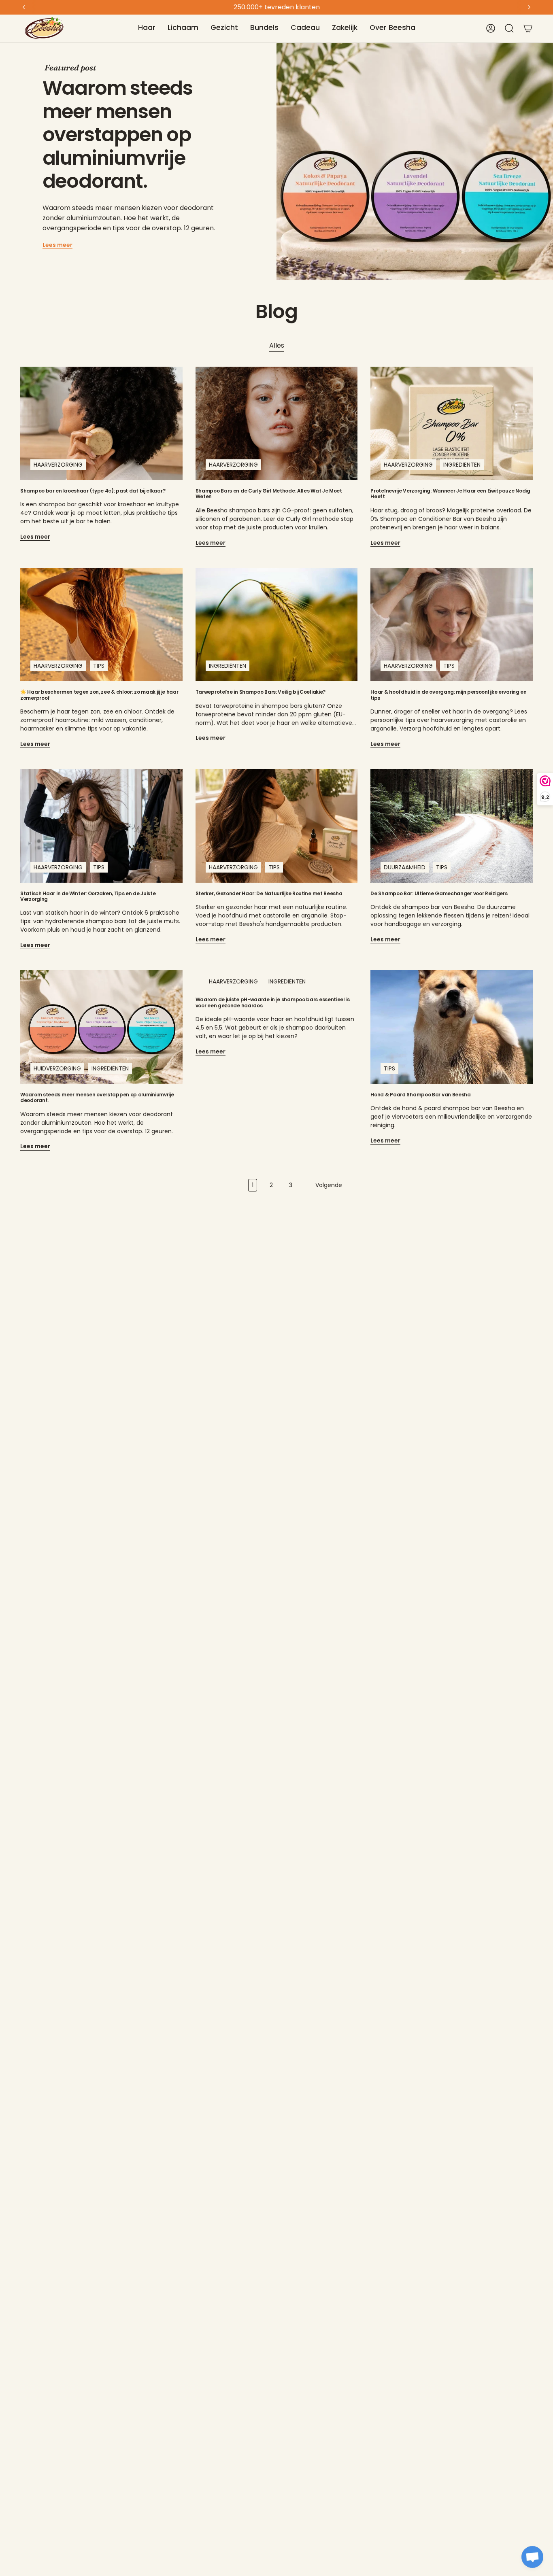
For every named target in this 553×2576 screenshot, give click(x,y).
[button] (147, 28)
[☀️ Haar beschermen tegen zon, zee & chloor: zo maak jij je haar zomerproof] (101, 624)
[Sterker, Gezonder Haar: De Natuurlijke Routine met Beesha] (277, 826)
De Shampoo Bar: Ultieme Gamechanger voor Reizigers (439, 894)
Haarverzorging (58, 465)
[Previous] (24, 7)
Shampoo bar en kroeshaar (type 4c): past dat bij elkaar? (93, 491)
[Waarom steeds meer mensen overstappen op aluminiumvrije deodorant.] (101, 1027)
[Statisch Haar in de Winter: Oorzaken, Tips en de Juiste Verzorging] (101, 826)
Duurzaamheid (405, 867)
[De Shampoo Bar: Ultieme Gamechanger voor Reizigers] (452, 826)
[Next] (529, 7)
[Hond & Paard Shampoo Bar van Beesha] (452, 1027)
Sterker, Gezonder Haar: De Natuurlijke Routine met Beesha (269, 894)
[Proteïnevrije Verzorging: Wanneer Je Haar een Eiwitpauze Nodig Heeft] (452, 423)
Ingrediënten (462, 465)
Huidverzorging (57, 1068)
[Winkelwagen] (528, 28)
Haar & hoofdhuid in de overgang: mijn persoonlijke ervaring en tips (448, 695)
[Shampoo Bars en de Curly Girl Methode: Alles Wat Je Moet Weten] (277, 423)
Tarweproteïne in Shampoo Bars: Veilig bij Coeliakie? (261, 692)
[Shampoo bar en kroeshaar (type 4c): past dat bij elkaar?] (101, 423)
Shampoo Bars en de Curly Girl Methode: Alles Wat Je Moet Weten (269, 494)
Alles (277, 345)
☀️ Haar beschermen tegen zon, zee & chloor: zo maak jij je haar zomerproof (99, 695)
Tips (99, 666)
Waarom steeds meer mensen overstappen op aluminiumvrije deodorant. (118, 135)
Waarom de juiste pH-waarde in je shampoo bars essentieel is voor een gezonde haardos (273, 1003)
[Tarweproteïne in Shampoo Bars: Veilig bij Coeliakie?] (277, 624)
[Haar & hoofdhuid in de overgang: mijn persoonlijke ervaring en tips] (452, 624)
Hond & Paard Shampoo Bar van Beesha (421, 1095)
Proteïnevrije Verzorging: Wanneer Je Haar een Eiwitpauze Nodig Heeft (450, 494)
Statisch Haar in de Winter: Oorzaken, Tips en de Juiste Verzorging (88, 897)
